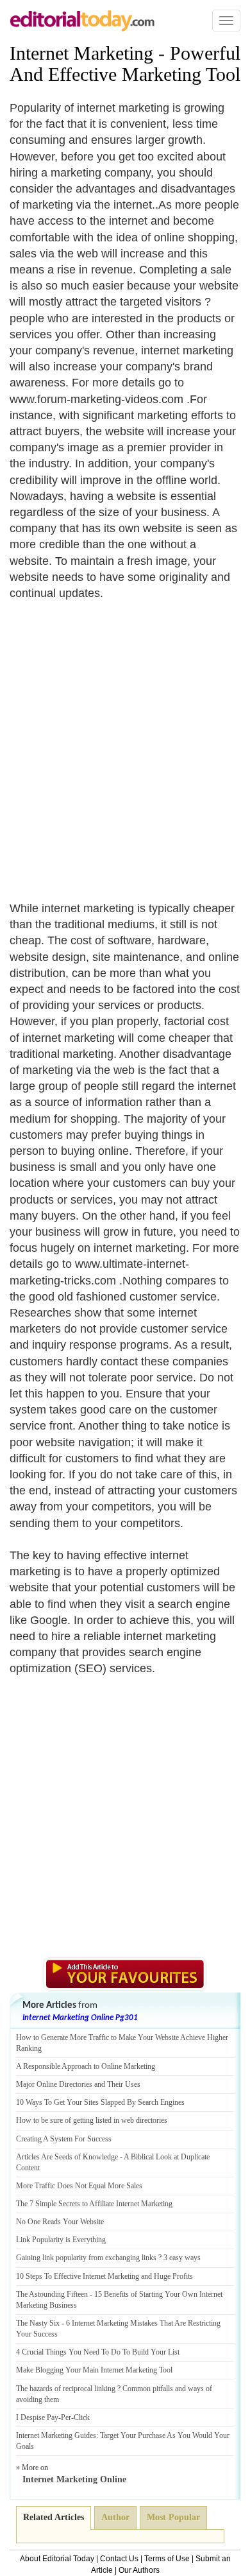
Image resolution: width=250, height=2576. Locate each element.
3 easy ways (182, 2258)
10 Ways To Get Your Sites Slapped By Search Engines (100, 2102)
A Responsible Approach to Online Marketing (86, 2066)
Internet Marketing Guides (56, 2435)
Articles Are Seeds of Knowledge (67, 2157)
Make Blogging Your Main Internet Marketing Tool (94, 2370)
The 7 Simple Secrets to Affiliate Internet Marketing (94, 2204)
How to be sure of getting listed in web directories (92, 2120)
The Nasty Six (38, 2323)
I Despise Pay (37, 2417)
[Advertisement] (125, 743)
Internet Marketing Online (74, 2479)
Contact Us (119, 2559)
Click (82, 2417)
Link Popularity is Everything (61, 2240)
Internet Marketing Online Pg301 (80, 2018)
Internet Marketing (81, 53)
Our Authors (139, 2570)
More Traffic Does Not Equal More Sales (79, 2186)
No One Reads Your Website (60, 2222)
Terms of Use (167, 2559)
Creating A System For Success (64, 2139)
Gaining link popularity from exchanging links (86, 2258)
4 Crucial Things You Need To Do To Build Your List (98, 2352)
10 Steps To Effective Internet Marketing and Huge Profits (104, 2276)
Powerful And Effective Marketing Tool (125, 64)
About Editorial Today (57, 2559)
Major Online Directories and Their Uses (78, 2084)
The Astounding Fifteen (52, 2294)
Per (66, 2417)
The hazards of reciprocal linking (66, 2389)
